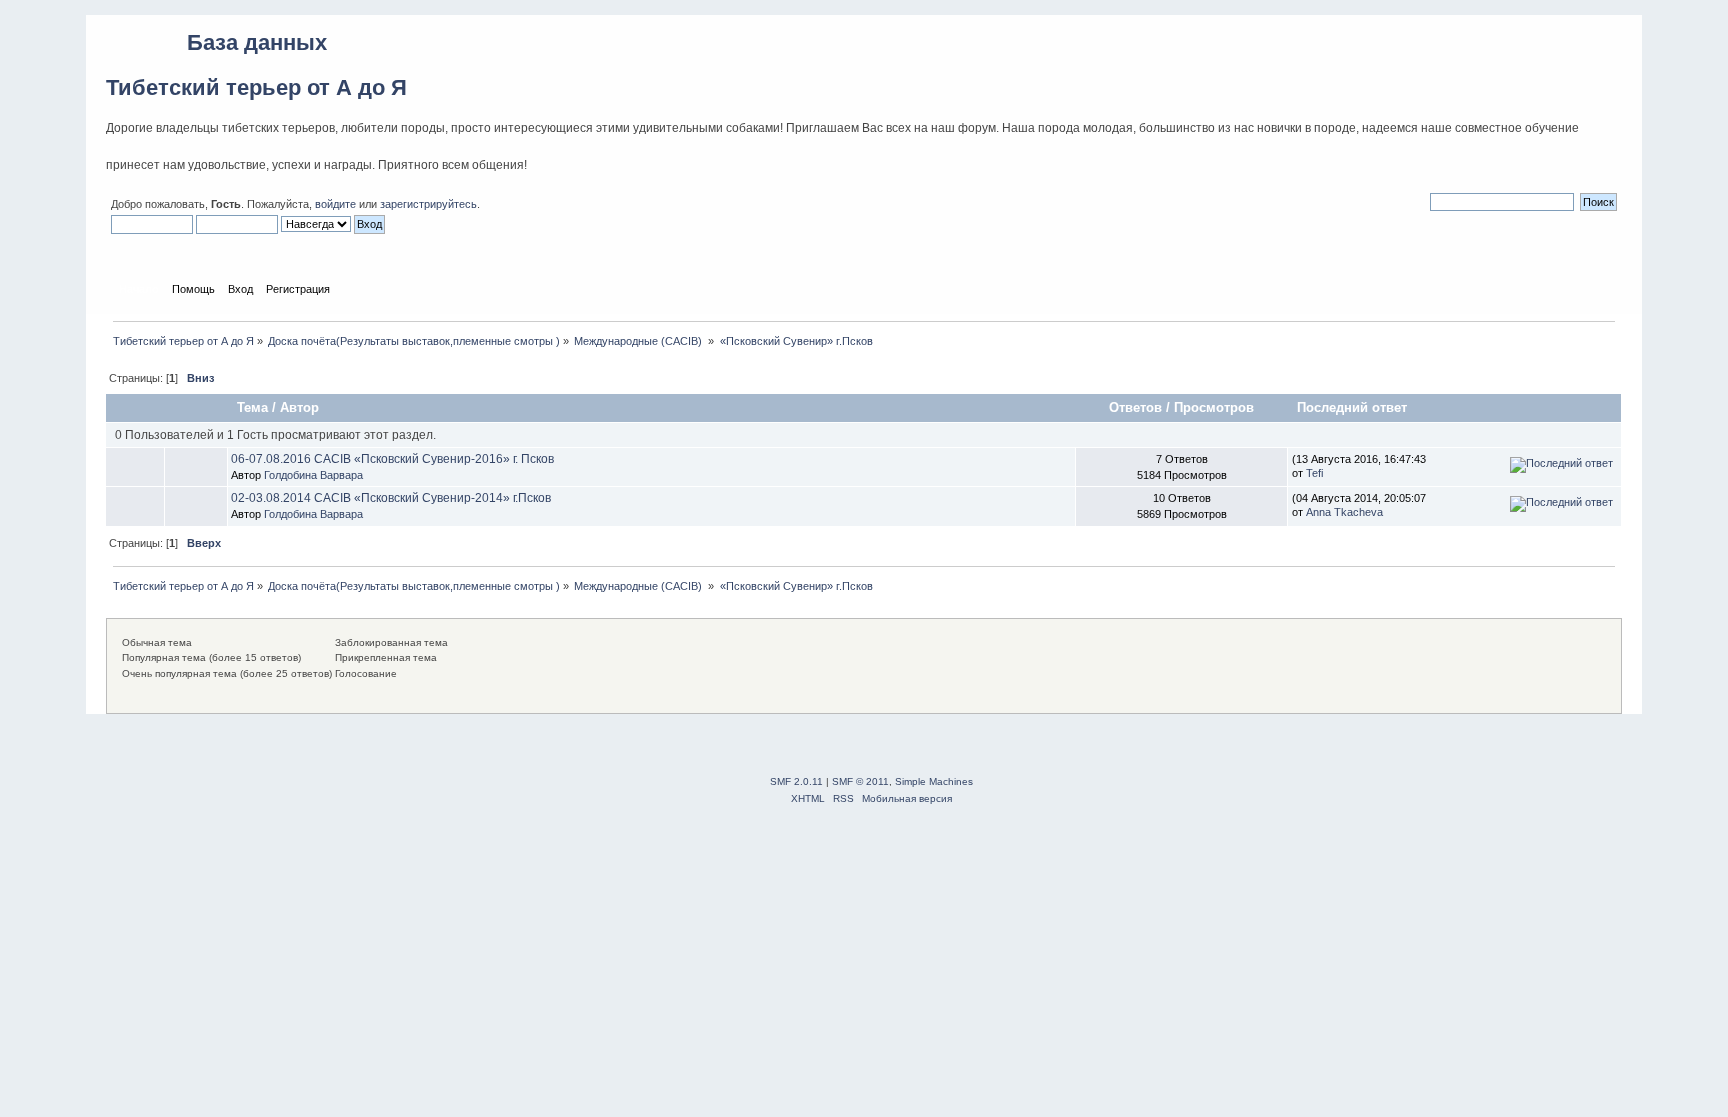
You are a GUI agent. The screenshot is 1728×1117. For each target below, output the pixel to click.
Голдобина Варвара (313, 475)
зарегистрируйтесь (428, 204)
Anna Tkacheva (1344, 512)
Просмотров (1214, 407)
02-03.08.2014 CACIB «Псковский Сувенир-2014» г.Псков (391, 498)
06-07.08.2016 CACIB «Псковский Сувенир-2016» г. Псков (392, 459)
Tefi (1314, 473)
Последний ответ (1354, 407)
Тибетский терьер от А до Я (256, 87)
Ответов (1135, 407)
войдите (335, 204)
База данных (257, 42)
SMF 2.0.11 (796, 781)
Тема (252, 407)
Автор (299, 407)
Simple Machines (934, 781)
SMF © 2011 (860, 781)
